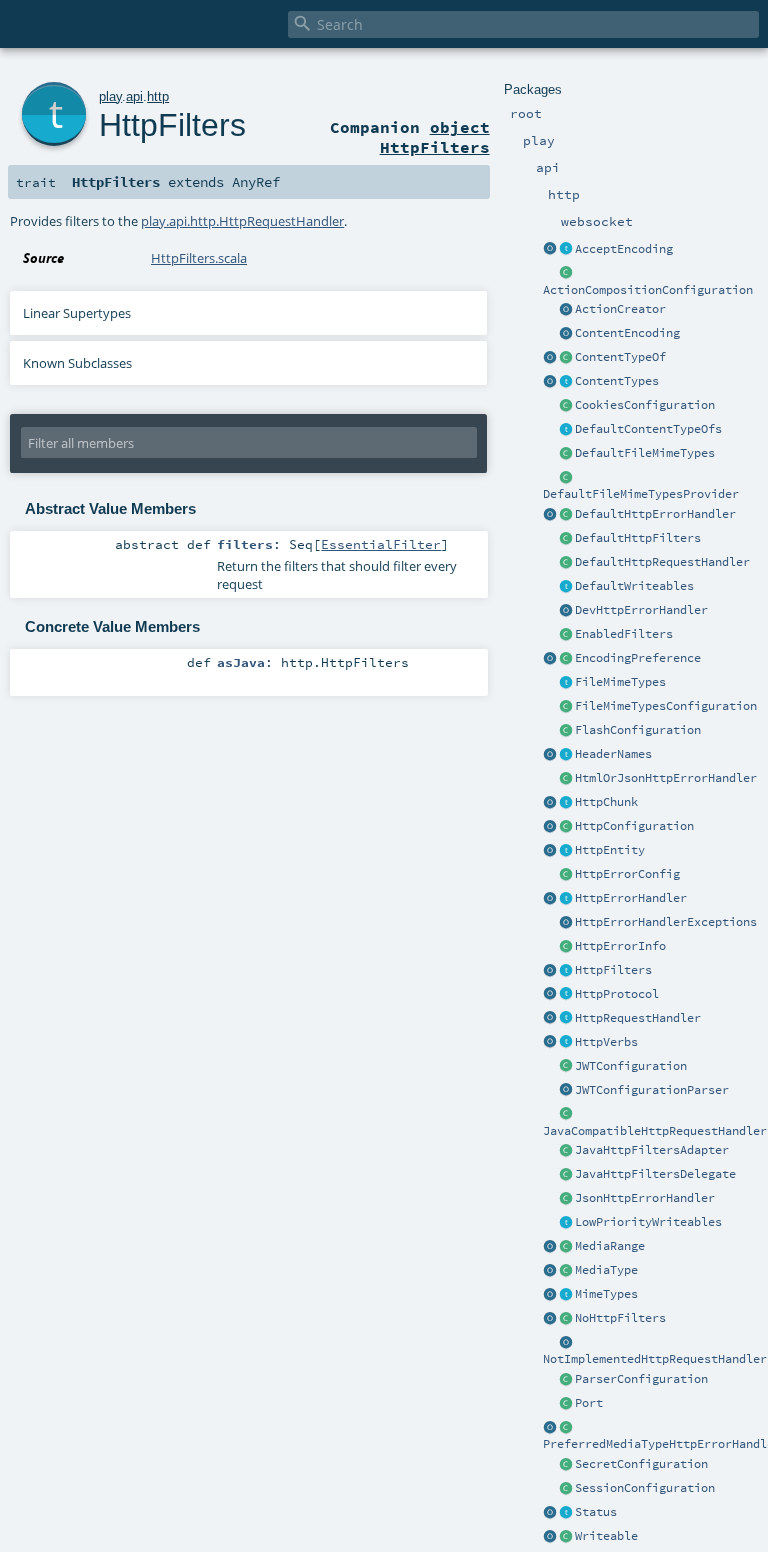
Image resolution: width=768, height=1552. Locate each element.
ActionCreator (620, 309)
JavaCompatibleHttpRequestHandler (655, 1131)
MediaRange (610, 1246)
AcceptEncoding (624, 249)
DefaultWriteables (634, 586)
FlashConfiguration (638, 730)
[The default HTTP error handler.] (566, 515)
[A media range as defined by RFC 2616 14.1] (566, 1247)
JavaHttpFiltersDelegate (655, 1174)
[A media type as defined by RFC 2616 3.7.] (566, 1271)
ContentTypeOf (620, 357)
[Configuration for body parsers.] (566, 1380)
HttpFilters (613, 970)
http (158, 96)
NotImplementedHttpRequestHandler (655, 1359)
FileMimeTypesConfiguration (666, 706)
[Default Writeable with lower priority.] (566, 1223)
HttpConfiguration (634, 826)
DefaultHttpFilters (638, 538)
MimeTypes (606, 1294)
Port (589, 1403)
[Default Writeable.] (566, 587)
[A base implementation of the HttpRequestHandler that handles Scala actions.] (566, 563)
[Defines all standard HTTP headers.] (550, 755)
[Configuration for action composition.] (566, 274)
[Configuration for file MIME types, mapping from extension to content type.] (566, 707)
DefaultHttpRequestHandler (662, 562)
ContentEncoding (627, 333)
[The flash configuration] (566, 731)
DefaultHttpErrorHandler (655, 514)
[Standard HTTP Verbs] (550, 1043)
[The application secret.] (566, 1465)
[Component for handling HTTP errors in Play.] (566, 899)
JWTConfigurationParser (652, 1090)
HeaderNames (613, 754)
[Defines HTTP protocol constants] (550, 995)
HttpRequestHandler (638, 1018)
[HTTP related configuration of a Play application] (566, 827)
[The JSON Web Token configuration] (566, 1067)
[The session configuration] (566, 1489)
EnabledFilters (624, 634)
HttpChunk (606, 802)
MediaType (606, 1270)
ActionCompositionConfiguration (648, 290)
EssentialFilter (381, 544)
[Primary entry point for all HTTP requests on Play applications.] (566, 1019)
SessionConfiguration (645, 1488)
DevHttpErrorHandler (641, 610)
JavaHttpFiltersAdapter (652, 1150)
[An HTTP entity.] (566, 851)
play (110, 96)
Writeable (606, 1536)
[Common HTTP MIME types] (550, 1295)
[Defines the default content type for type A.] (566, 358)
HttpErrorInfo (620, 946)
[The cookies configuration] (566, 406)
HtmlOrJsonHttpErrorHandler (666, 778)
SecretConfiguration (641, 1464)
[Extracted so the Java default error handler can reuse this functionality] (566, 923)
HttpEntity (610, 850)
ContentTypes (617, 381)
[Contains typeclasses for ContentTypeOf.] (566, 430)
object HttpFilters (435, 137)
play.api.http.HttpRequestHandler (242, 221)
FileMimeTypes (620, 682)
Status (596, 1512)
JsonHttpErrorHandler (645, 1198)
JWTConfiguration (631, 1066)
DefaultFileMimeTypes (645, 453)
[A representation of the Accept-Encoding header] (566, 250)
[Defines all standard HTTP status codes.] (566, 1513)
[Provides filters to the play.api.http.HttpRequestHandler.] (566, 971)
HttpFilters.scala (199, 258)
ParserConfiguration (641, 1379)
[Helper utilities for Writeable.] (550, 1537)
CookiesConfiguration (645, 405)
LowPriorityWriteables (648, 1222)
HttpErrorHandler (631, 898)
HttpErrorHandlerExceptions (666, 922)
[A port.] (566, 1404)
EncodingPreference (638, 658)
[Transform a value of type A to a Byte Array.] (566, 1537)
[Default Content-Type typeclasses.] (550, 358)
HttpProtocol (617, 994)
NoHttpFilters (620, 1318)
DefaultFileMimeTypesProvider (641, 494)
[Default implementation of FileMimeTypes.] (566, 454)
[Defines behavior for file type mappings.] (566, 683)
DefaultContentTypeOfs (648, 429)
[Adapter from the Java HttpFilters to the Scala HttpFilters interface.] (566, 1151)
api (134, 96)
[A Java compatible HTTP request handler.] (566, 1115)
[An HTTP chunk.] (566, 803)
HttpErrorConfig (627, 874)
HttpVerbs (606, 1042)
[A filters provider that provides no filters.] (566, 1319)
